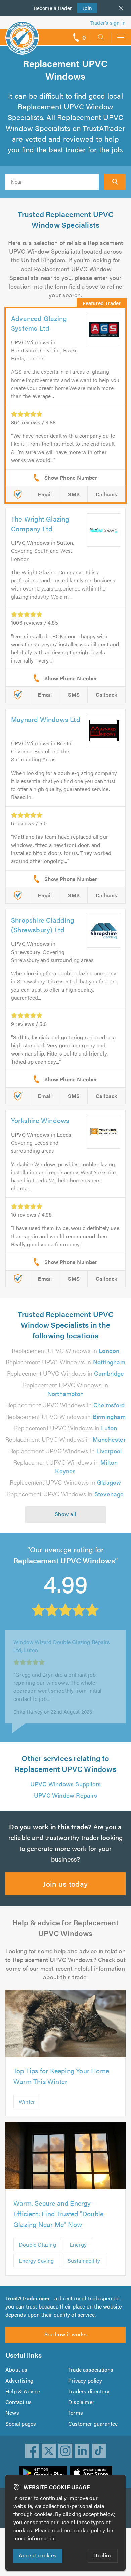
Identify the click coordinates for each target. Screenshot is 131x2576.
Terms (76, 2413)
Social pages (21, 2423)
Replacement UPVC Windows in (66, 1350)
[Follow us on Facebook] (32, 2451)
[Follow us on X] (49, 2451)
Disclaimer (81, 2402)
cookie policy (90, 2530)
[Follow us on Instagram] (65, 2451)
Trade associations (91, 2370)
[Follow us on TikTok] (99, 2451)
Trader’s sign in (108, 22)
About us (16, 2370)
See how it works (65, 2334)
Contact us (18, 2402)
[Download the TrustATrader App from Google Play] (43, 2473)
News (12, 2413)
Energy (78, 2244)
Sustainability (84, 2261)
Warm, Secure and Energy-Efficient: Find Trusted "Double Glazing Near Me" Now (58, 2213)
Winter (27, 2101)
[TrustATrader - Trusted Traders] (22, 33)
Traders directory (89, 2391)
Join (85, 8)
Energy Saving (36, 2261)
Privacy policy (85, 2380)
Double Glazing (37, 2244)
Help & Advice (23, 2391)
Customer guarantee (93, 2423)
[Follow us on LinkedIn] (82, 2451)
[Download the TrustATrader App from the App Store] (91, 2473)
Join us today (65, 1883)
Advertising (19, 2380)
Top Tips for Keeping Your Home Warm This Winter (61, 2076)
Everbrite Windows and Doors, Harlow (60, 1650)
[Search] (115, 182)
